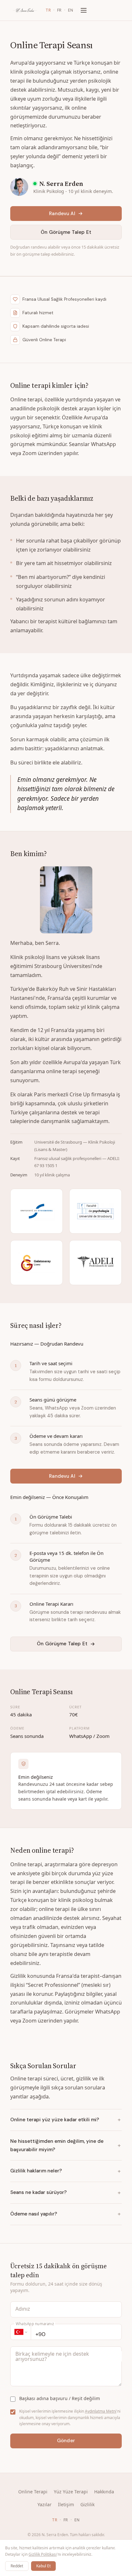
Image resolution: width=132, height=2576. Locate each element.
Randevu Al (62, 214)
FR (59, 10)
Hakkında (104, 2492)
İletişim (66, 2504)
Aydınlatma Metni (101, 2411)
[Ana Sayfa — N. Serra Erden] (25, 10)
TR (48, 10)
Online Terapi (33, 2492)
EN (71, 10)
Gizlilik (87, 2504)
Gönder (66, 2441)
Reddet (17, 2566)
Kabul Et (43, 2566)
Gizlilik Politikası (43, 2554)
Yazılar (45, 2504)
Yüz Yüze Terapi (71, 2492)
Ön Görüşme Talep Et (66, 232)
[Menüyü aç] (84, 10)
